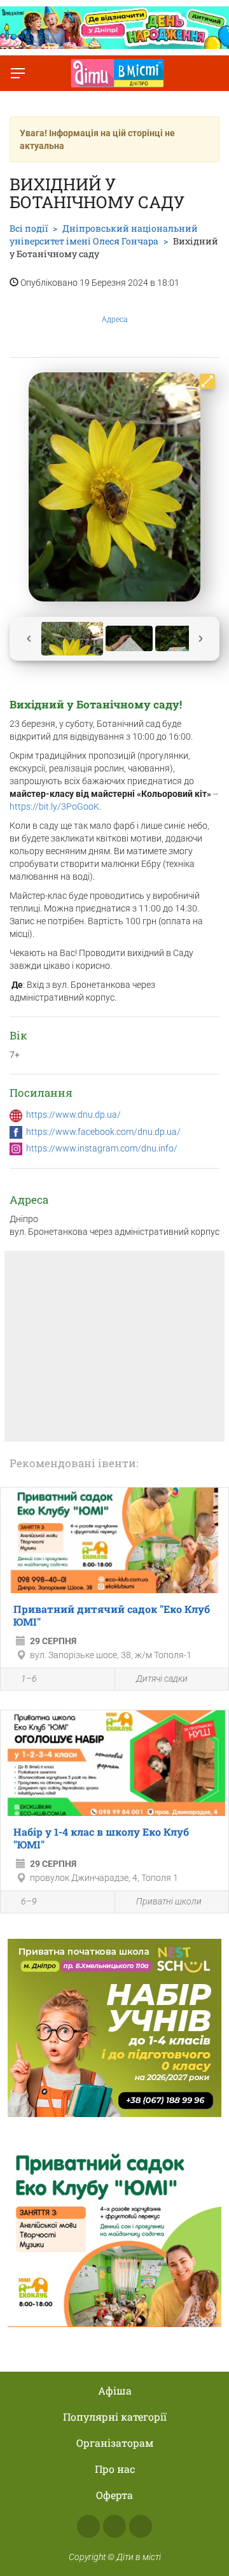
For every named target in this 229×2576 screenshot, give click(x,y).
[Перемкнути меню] (18, 73)
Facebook (88, 2526)
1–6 (29, 1679)
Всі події (29, 228)
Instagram (114, 2526)
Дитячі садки (162, 1679)
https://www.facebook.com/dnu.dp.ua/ (103, 1132)
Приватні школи (169, 1901)
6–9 (29, 1901)
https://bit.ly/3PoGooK (54, 806)
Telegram (141, 2526)
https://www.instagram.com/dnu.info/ (102, 1148)
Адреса (114, 320)
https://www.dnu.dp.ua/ (73, 1115)
